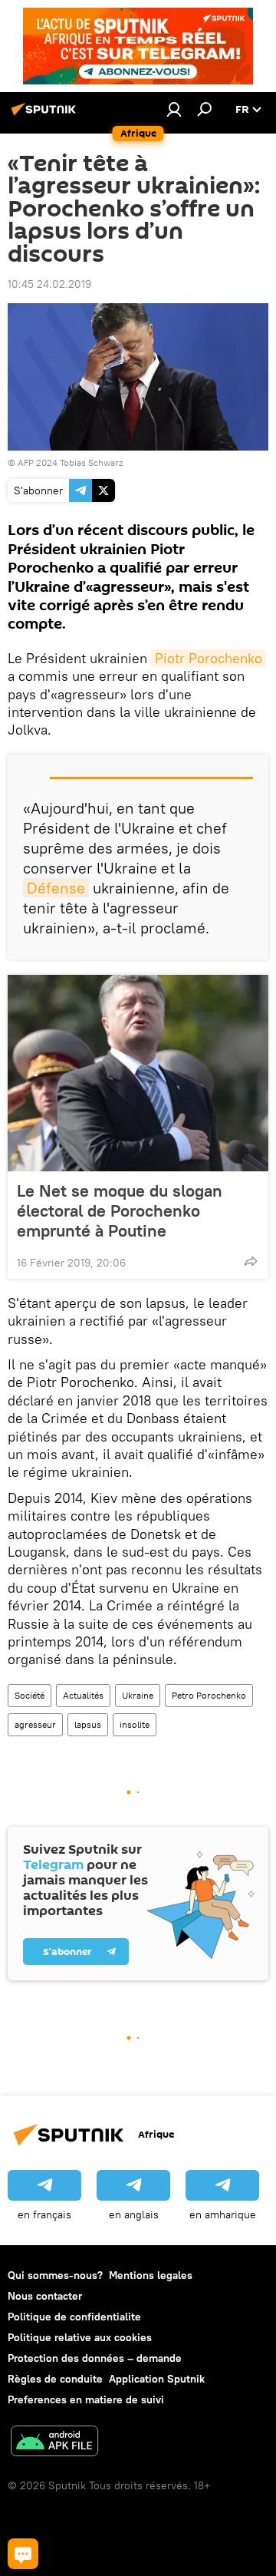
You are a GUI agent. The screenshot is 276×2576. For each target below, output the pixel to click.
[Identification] (174, 109)
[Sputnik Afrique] (46, 115)
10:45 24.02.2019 (49, 284)
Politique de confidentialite (74, 2317)
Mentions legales (151, 2275)
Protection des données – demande (95, 2358)
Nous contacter (45, 2296)
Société (30, 1695)
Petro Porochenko (209, 1695)
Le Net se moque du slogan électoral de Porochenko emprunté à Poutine (120, 1210)
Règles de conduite (55, 2379)
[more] (251, 1261)
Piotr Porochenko (209, 658)
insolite (135, 1724)
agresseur (35, 1724)
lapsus (88, 1724)
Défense (56, 888)
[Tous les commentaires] (23, 2554)
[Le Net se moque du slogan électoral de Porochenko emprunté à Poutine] (138, 1073)
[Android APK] (54, 2443)
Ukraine (138, 1695)
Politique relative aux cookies (80, 2337)
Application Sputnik (157, 2379)
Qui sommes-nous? (55, 2275)
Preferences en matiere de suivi (86, 2399)
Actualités (83, 1695)
